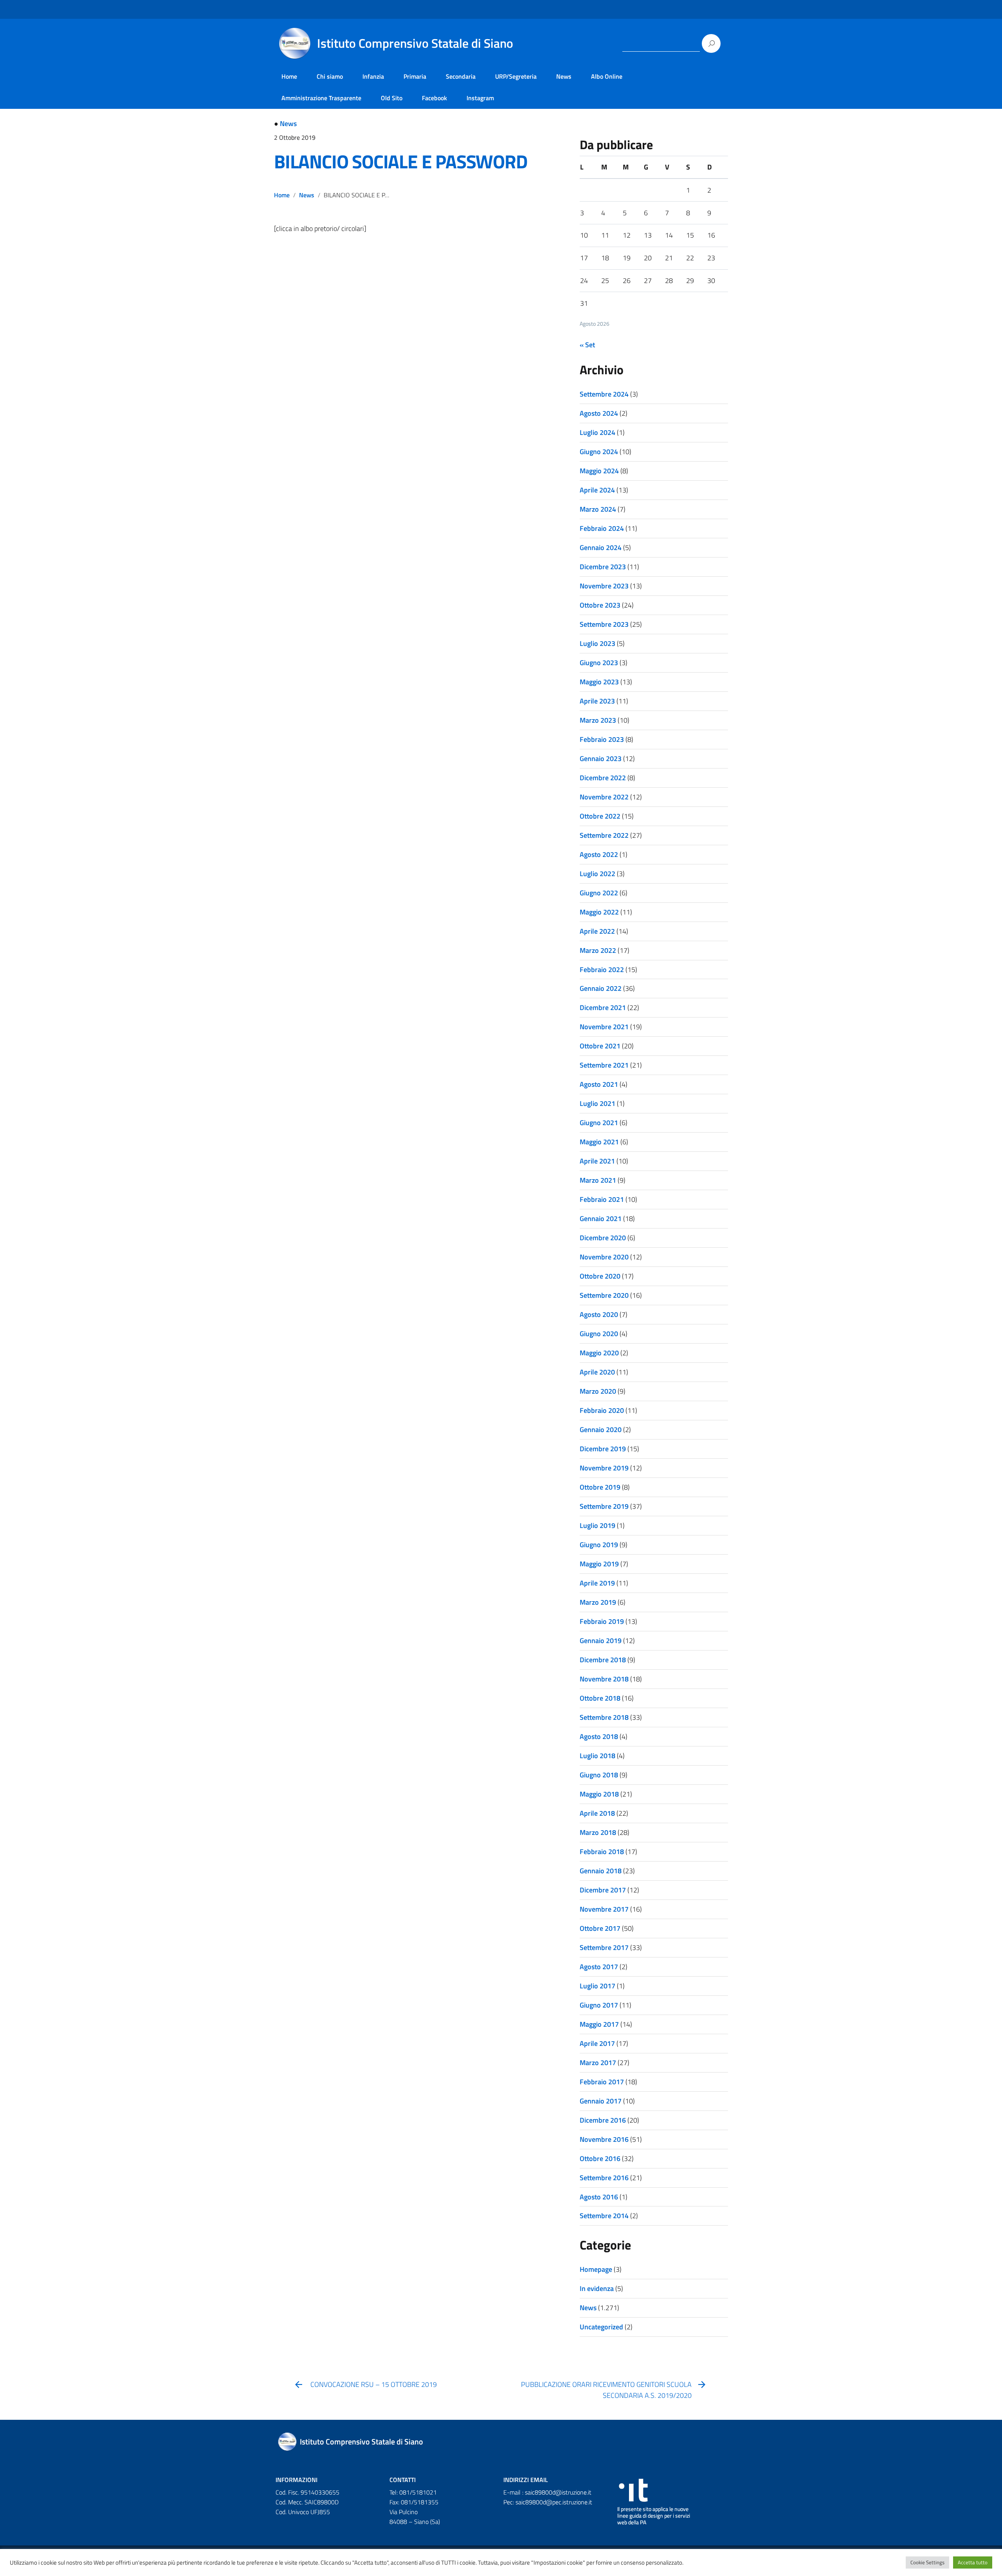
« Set (587, 345)
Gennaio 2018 (601, 1871)
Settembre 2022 (604, 835)
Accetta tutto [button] (973, 2562)
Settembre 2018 (604, 1717)
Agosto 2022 (599, 854)
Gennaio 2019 (601, 1641)
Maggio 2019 (599, 1564)
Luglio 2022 (597, 874)
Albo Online (607, 76)
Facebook (434, 98)
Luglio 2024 (597, 432)
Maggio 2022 (599, 912)
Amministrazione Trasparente (321, 98)
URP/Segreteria (516, 76)
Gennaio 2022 (601, 988)
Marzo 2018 (598, 1832)
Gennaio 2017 (601, 2101)
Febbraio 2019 (602, 1621)
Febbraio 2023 (602, 739)
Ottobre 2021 (600, 1046)
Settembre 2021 (604, 1065)
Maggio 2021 (599, 1142)
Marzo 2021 (598, 1180)
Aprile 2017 (597, 2043)
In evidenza (597, 2288)
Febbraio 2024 (602, 528)
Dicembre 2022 (603, 778)
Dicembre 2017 (603, 1890)
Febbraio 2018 (602, 1852)
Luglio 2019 (597, 1525)
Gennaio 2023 (601, 759)
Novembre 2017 (604, 1909)
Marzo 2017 (598, 2063)
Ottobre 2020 (600, 1276)
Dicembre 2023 (603, 567)
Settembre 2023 (604, 624)
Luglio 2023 (597, 643)
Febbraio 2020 (602, 1410)
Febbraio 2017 (602, 2082)
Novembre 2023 (604, 586)
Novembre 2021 (604, 1027)
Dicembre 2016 (603, 2120)
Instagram (480, 98)
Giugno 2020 (599, 1334)
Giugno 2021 (599, 1123)
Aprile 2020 (597, 1372)
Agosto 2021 (599, 1084)
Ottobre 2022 (600, 816)
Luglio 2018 (597, 1756)
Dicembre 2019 (603, 1449)
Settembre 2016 (604, 2178)
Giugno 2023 (599, 663)
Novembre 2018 (604, 1679)
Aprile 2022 (597, 931)
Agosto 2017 (599, 1967)
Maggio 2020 (599, 1353)
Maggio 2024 (599, 471)
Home (289, 76)
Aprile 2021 (597, 1161)
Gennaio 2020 (601, 1430)
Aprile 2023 (597, 701)
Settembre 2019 (604, 1506)
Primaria (415, 76)
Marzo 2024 (598, 509)
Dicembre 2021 (603, 1007)
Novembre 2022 (604, 797)
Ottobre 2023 (600, 605)
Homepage (596, 2269)
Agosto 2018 (599, 1736)
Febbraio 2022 (602, 970)
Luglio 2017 (597, 1986)
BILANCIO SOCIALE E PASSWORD (401, 161)
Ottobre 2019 (600, 1487)
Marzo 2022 (598, 950)
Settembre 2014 (604, 2216)
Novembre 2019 (604, 1468)
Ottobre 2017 (600, 1928)
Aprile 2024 (597, 490)
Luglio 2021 (597, 1103)
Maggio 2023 (599, 682)
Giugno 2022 (599, 893)
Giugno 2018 (599, 1775)
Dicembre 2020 (603, 1238)
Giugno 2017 (599, 2005)
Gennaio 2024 (601, 547)
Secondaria (461, 76)
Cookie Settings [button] (927, 2562)
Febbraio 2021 (602, 1199)
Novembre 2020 (604, 1257)
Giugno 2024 (599, 452)
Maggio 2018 (599, 1794)
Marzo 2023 (598, 720)
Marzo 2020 (598, 1391)
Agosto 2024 (599, 413)
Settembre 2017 (604, 1947)
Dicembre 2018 (603, 1660)
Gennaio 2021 (601, 1219)
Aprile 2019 (597, 1583)
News (564, 76)
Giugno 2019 (599, 1545)
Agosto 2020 (599, 1314)
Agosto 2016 (599, 2197)
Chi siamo (330, 76)
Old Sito (392, 98)
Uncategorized (601, 2327)
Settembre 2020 (604, 1295)
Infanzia (373, 76)
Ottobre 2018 (600, 1698)
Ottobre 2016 (600, 2158)
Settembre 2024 (604, 394)
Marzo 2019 (598, 1602)
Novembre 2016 (604, 2139)
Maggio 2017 (599, 2024)
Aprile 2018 (597, 1813)
